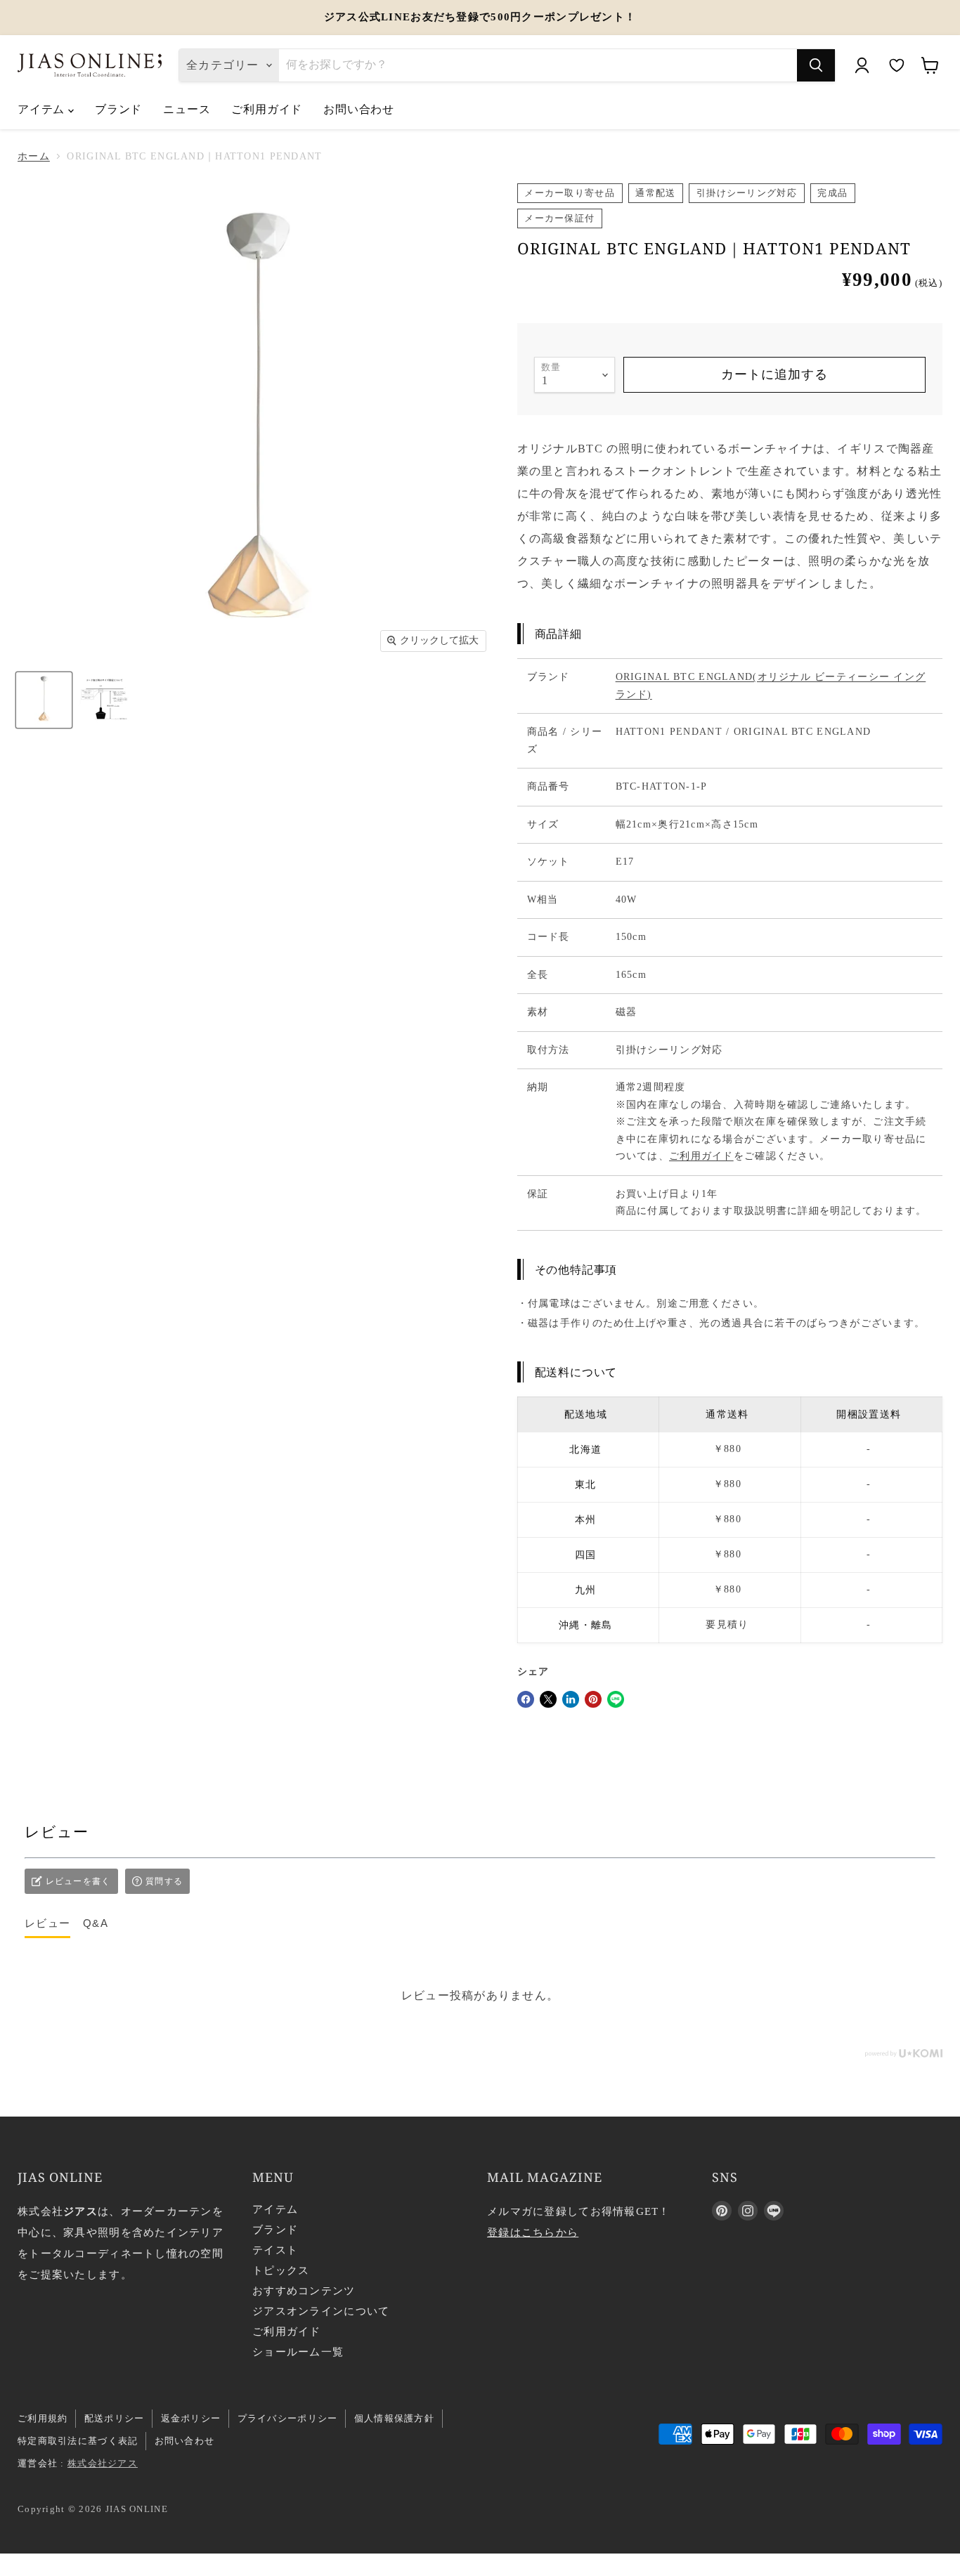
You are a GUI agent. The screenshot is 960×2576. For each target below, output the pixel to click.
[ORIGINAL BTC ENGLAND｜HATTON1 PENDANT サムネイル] (104, 699)
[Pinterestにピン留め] (593, 1699)
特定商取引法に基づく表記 (78, 2441)
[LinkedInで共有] (571, 1699)
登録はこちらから (533, 2232)
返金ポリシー (191, 2418)
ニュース (187, 109)
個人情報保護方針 (394, 2418)
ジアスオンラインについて (321, 2311)
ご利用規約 (43, 2418)
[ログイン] (862, 65)
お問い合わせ (359, 109)
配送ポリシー (115, 2418)
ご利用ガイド (267, 109)
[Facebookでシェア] (526, 1699)
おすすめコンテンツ (304, 2291)
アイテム (43, 109)
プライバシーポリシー (288, 2418)
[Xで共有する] (548, 1699)
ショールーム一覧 (298, 2352)
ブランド (118, 109)
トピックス (281, 2270)
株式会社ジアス (103, 2463)
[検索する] (816, 65)
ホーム (34, 156)
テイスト (275, 2250)
